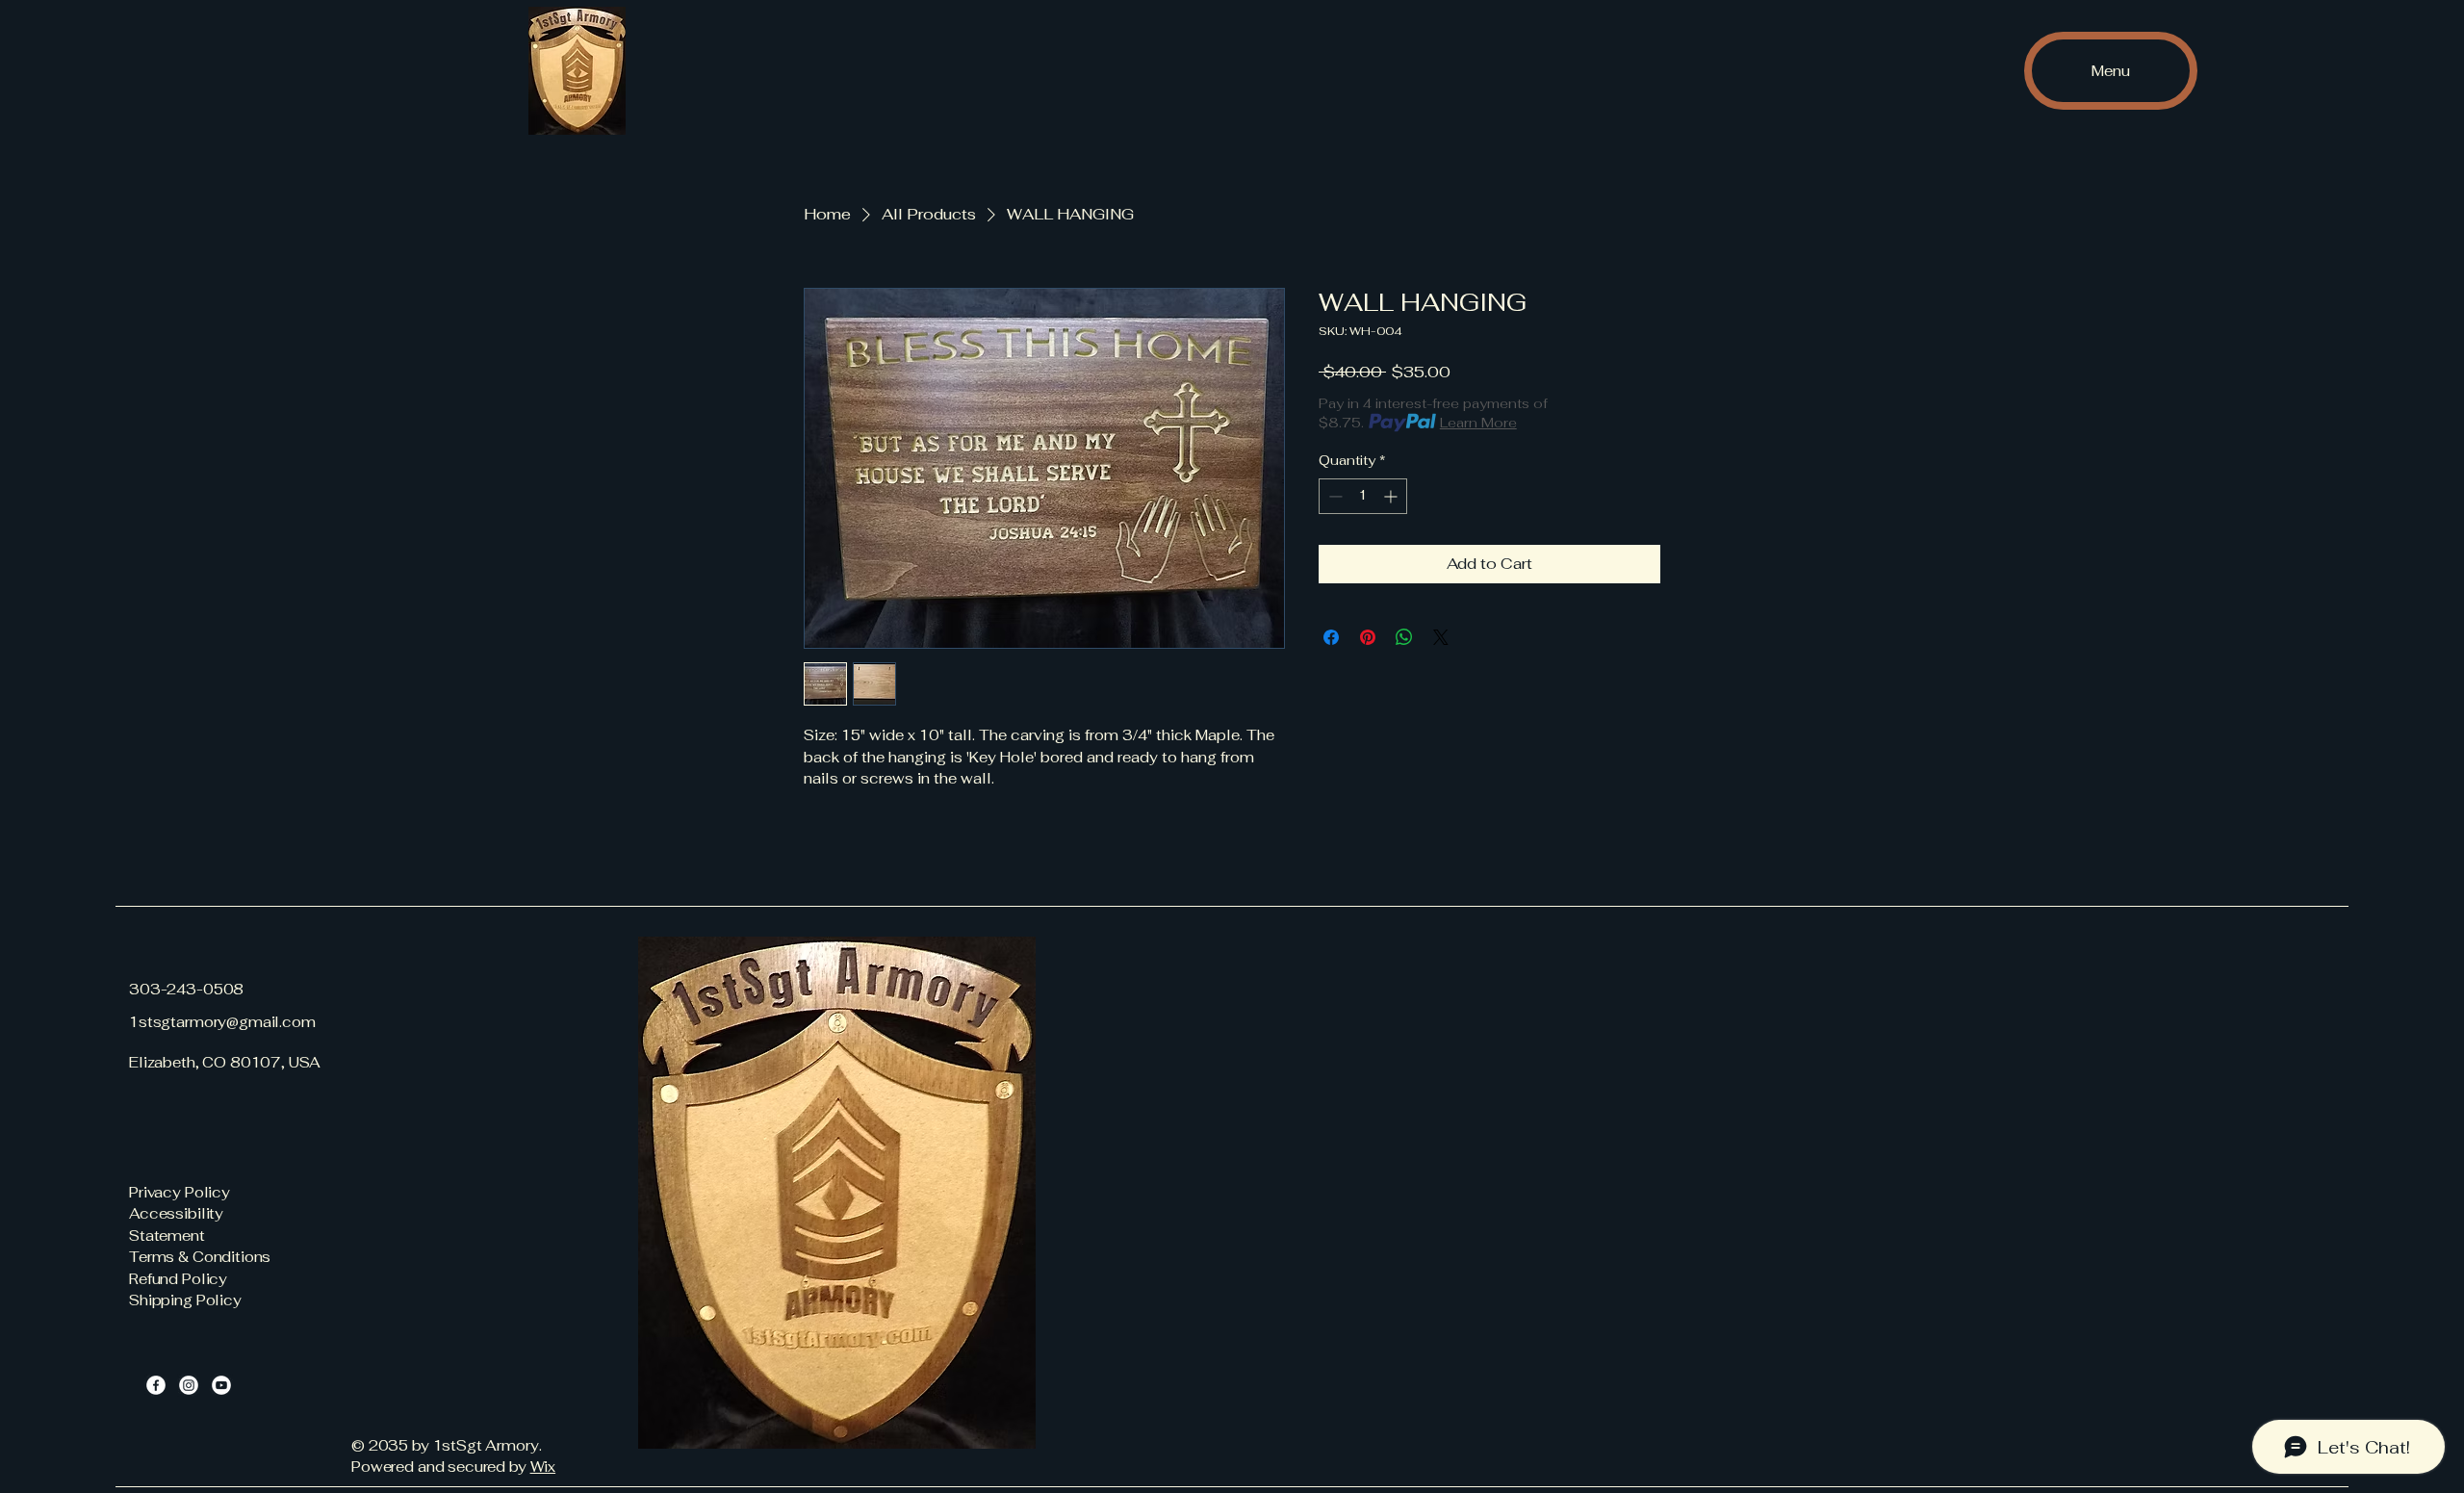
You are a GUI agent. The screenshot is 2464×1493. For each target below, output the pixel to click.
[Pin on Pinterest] (1368, 637)
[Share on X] (1441, 637)
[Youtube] (221, 1385)
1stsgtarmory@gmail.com (222, 1022)
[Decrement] (1334, 496)
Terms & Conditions (200, 1257)
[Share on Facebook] (1331, 637)
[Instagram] (189, 1385)
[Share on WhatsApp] (1404, 637)
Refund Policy (178, 1279)
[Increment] (1392, 496)
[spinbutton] (1363, 496)
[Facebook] (156, 1385)
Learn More (1478, 423)
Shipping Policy (185, 1300)
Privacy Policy (180, 1192)
